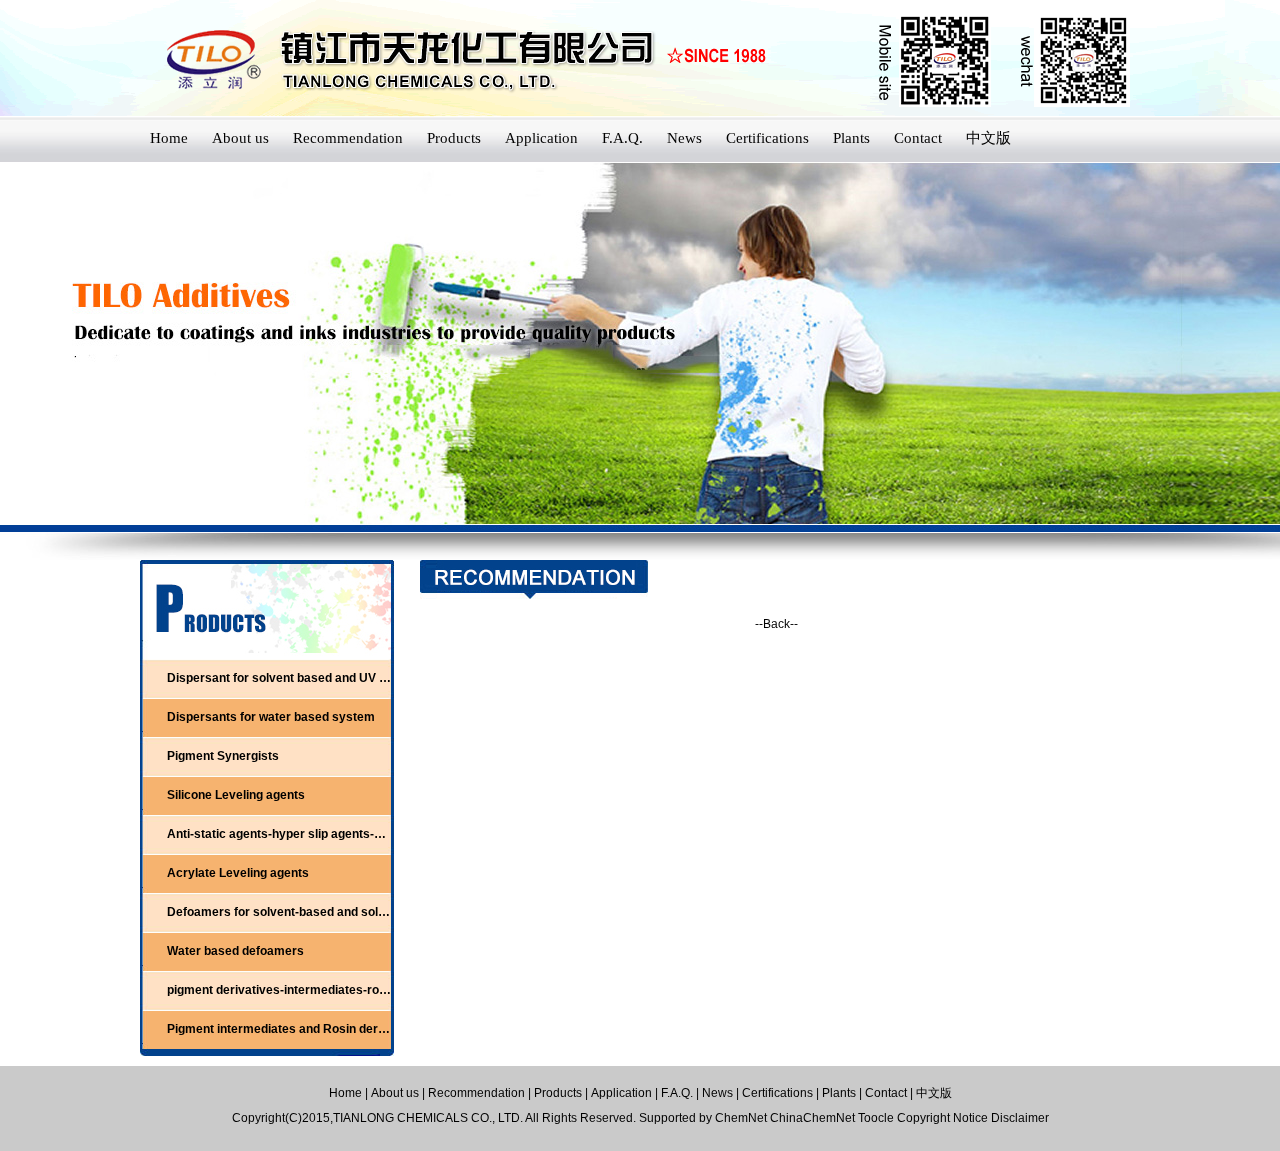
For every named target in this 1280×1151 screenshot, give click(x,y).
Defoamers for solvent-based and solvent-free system (321, 912)
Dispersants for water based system (271, 717)
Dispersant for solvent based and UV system (294, 678)
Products (454, 138)
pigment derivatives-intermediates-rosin (281, 990)
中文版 (988, 138)
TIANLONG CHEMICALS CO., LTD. (429, 1118)
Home (169, 138)
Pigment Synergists (223, 756)
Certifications (767, 138)
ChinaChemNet (812, 1118)
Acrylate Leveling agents (238, 873)
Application (541, 138)
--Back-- (776, 624)
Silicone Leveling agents (236, 795)
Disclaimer (1020, 1118)
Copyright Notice (942, 1118)
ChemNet (741, 1118)
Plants (851, 138)
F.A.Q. (622, 138)
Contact (918, 138)
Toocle (876, 1118)
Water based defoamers (235, 951)
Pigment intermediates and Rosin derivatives (295, 1029)
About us (240, 138)
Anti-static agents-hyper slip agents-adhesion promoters (328, 834)
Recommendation (348, 138)
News (684, 138)
